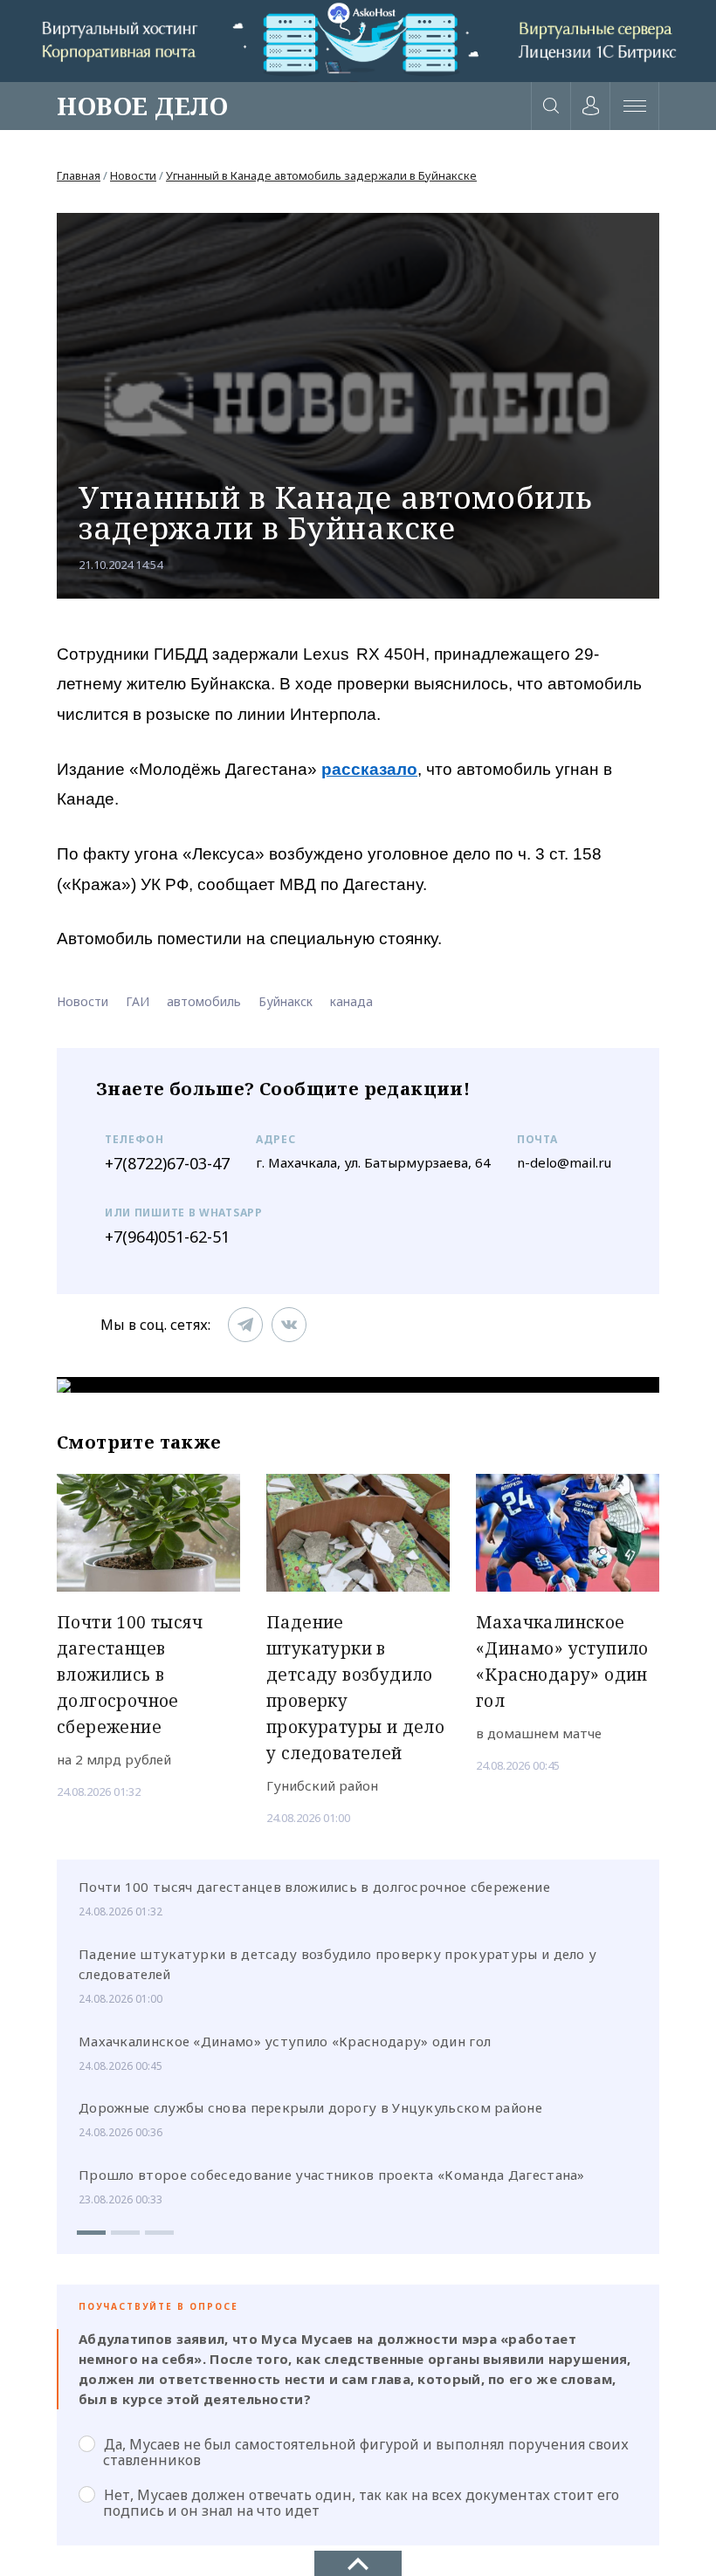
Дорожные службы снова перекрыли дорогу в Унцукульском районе (310, 2107)
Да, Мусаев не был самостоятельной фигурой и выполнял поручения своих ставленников (366, 2452)
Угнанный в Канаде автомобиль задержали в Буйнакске (321, 175)
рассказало (369, 769)
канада (351, 1001)
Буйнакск (286, 1001)
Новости (133, 175)
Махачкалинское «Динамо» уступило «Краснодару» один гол (285, 2041)
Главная (79, 175)
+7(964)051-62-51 (167, 1237)
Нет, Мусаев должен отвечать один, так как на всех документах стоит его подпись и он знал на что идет (361, 2503)
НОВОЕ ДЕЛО (142, 106)
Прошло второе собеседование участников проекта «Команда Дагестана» (332, 2175)
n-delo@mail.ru (564, 1162)
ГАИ (138, 1001)
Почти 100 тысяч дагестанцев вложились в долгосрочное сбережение (314, 1887)
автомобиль (204, 1001)
